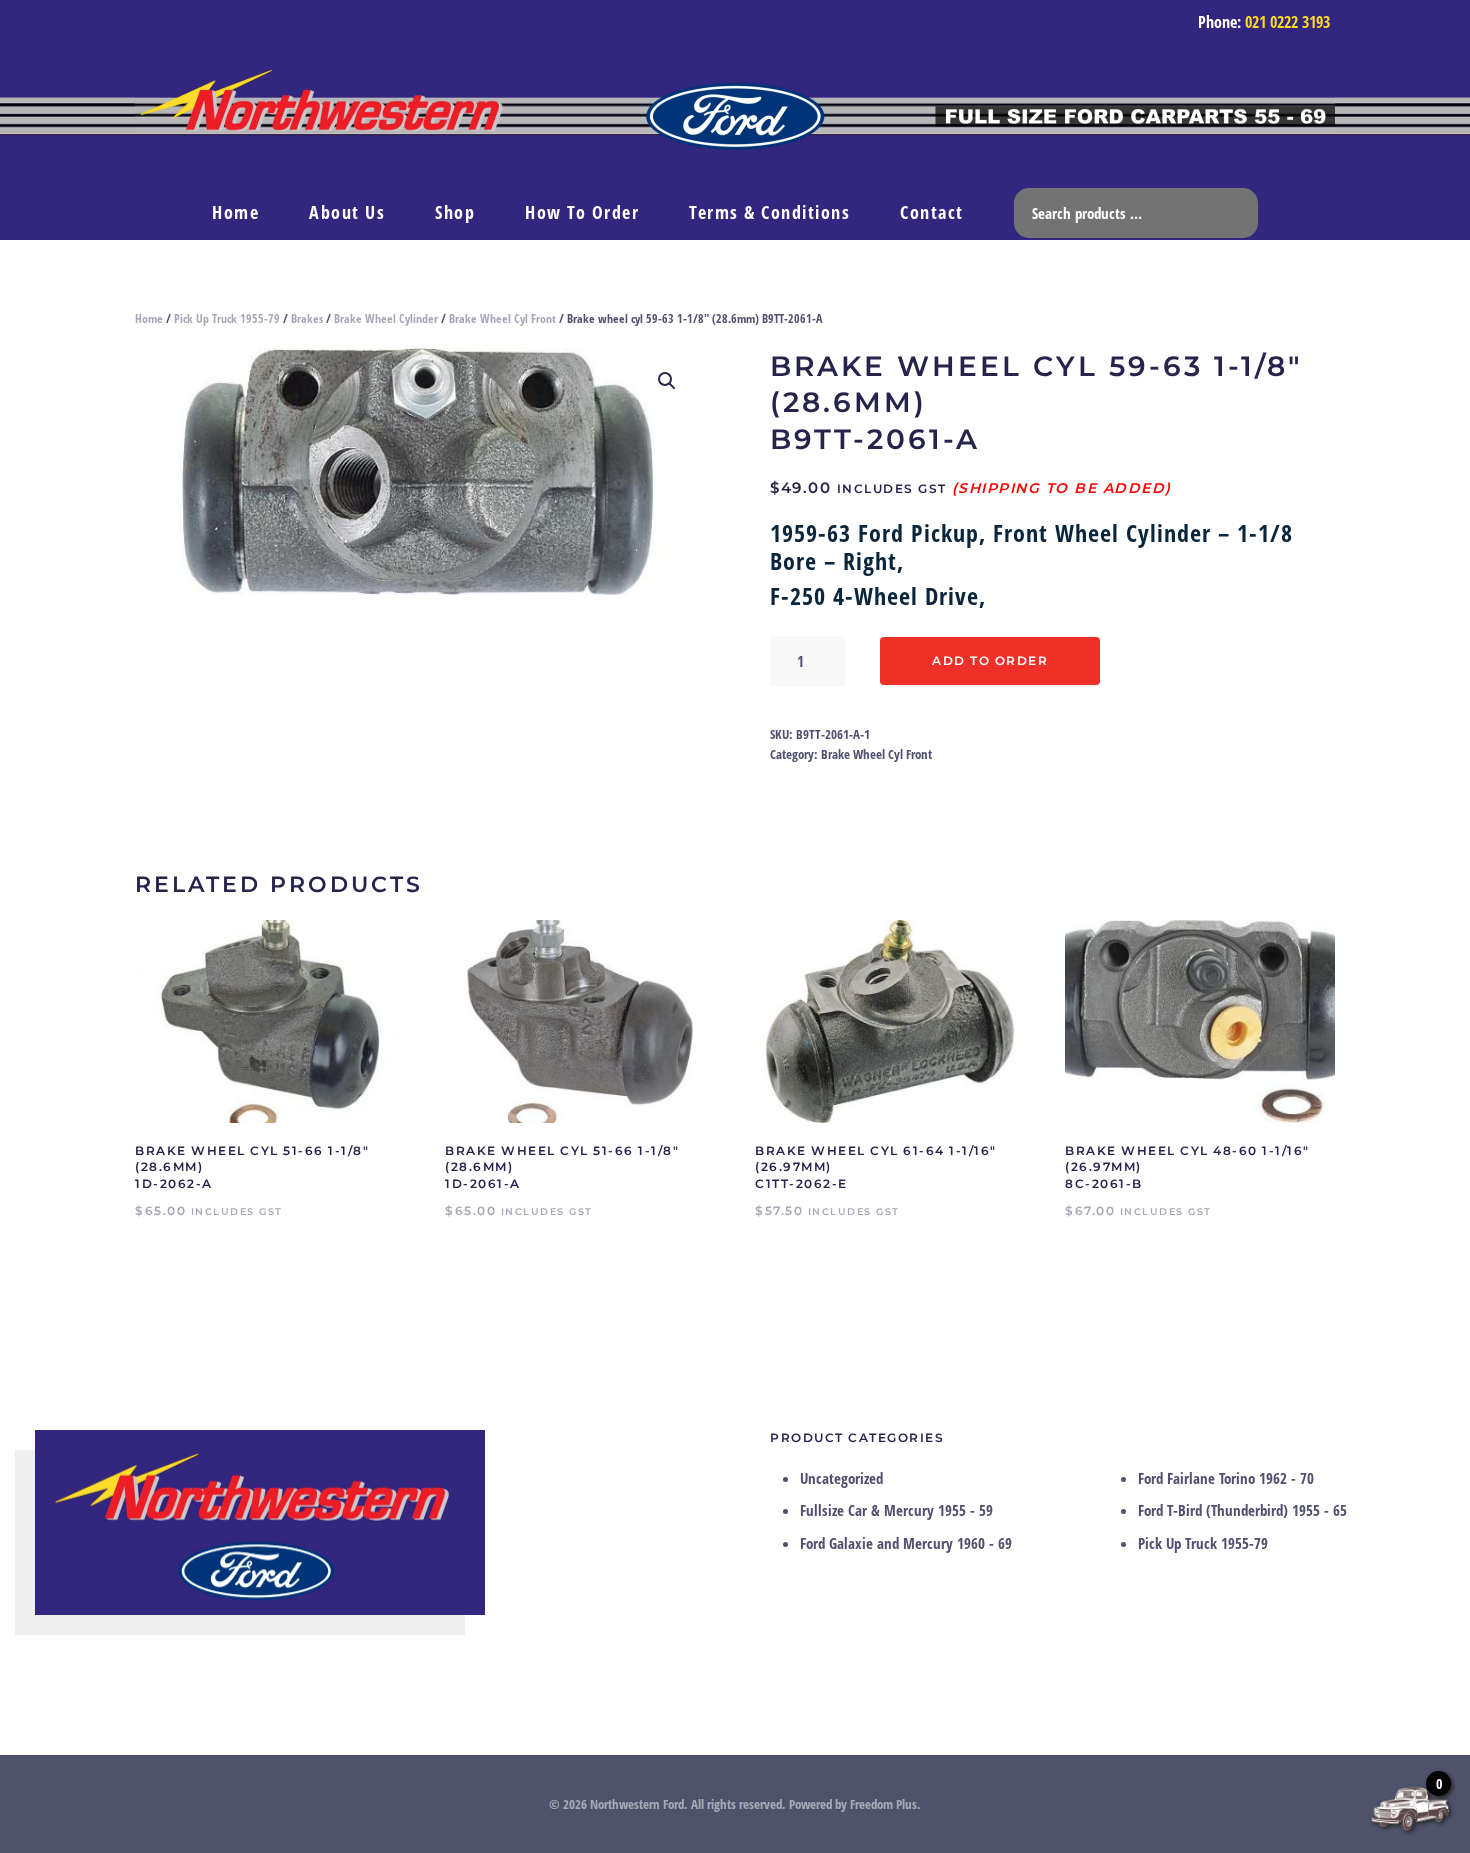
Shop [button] (455, 212)
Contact (932, 212)
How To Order (582, 212)
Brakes (307, 318)
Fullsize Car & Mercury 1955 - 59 (896, 1510)
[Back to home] (735, 119)
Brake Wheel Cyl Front (502, 318)
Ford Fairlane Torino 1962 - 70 (1226, 1478)
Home (235, 212)
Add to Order (990, 660)
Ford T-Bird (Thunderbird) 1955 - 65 (1242, 1510)
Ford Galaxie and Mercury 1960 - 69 (906, 1543)
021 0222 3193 (1287, 22)
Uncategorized (841, 1478)
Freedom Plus (883, 1804)
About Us (347, 212)
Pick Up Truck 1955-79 (227, 318)
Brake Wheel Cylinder (386, 318)
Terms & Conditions (769, 212)
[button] (667, 381)
